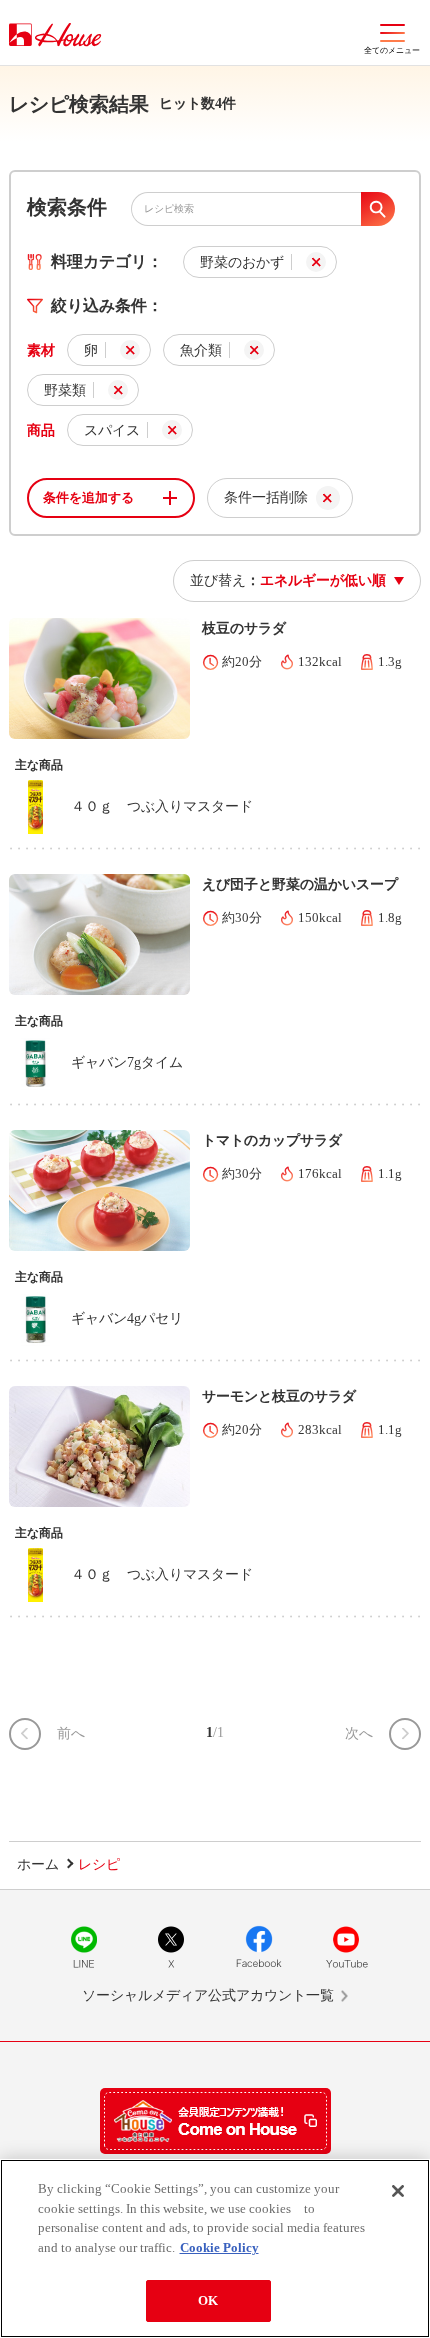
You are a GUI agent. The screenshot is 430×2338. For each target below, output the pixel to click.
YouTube (346, 1947)
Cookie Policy (219, 2247)
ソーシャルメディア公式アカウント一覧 (208, 1995)
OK (208, 2300)
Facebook (259, 1947)
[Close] (398, 2191)
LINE (84, 1947)
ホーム (38, 1864)
